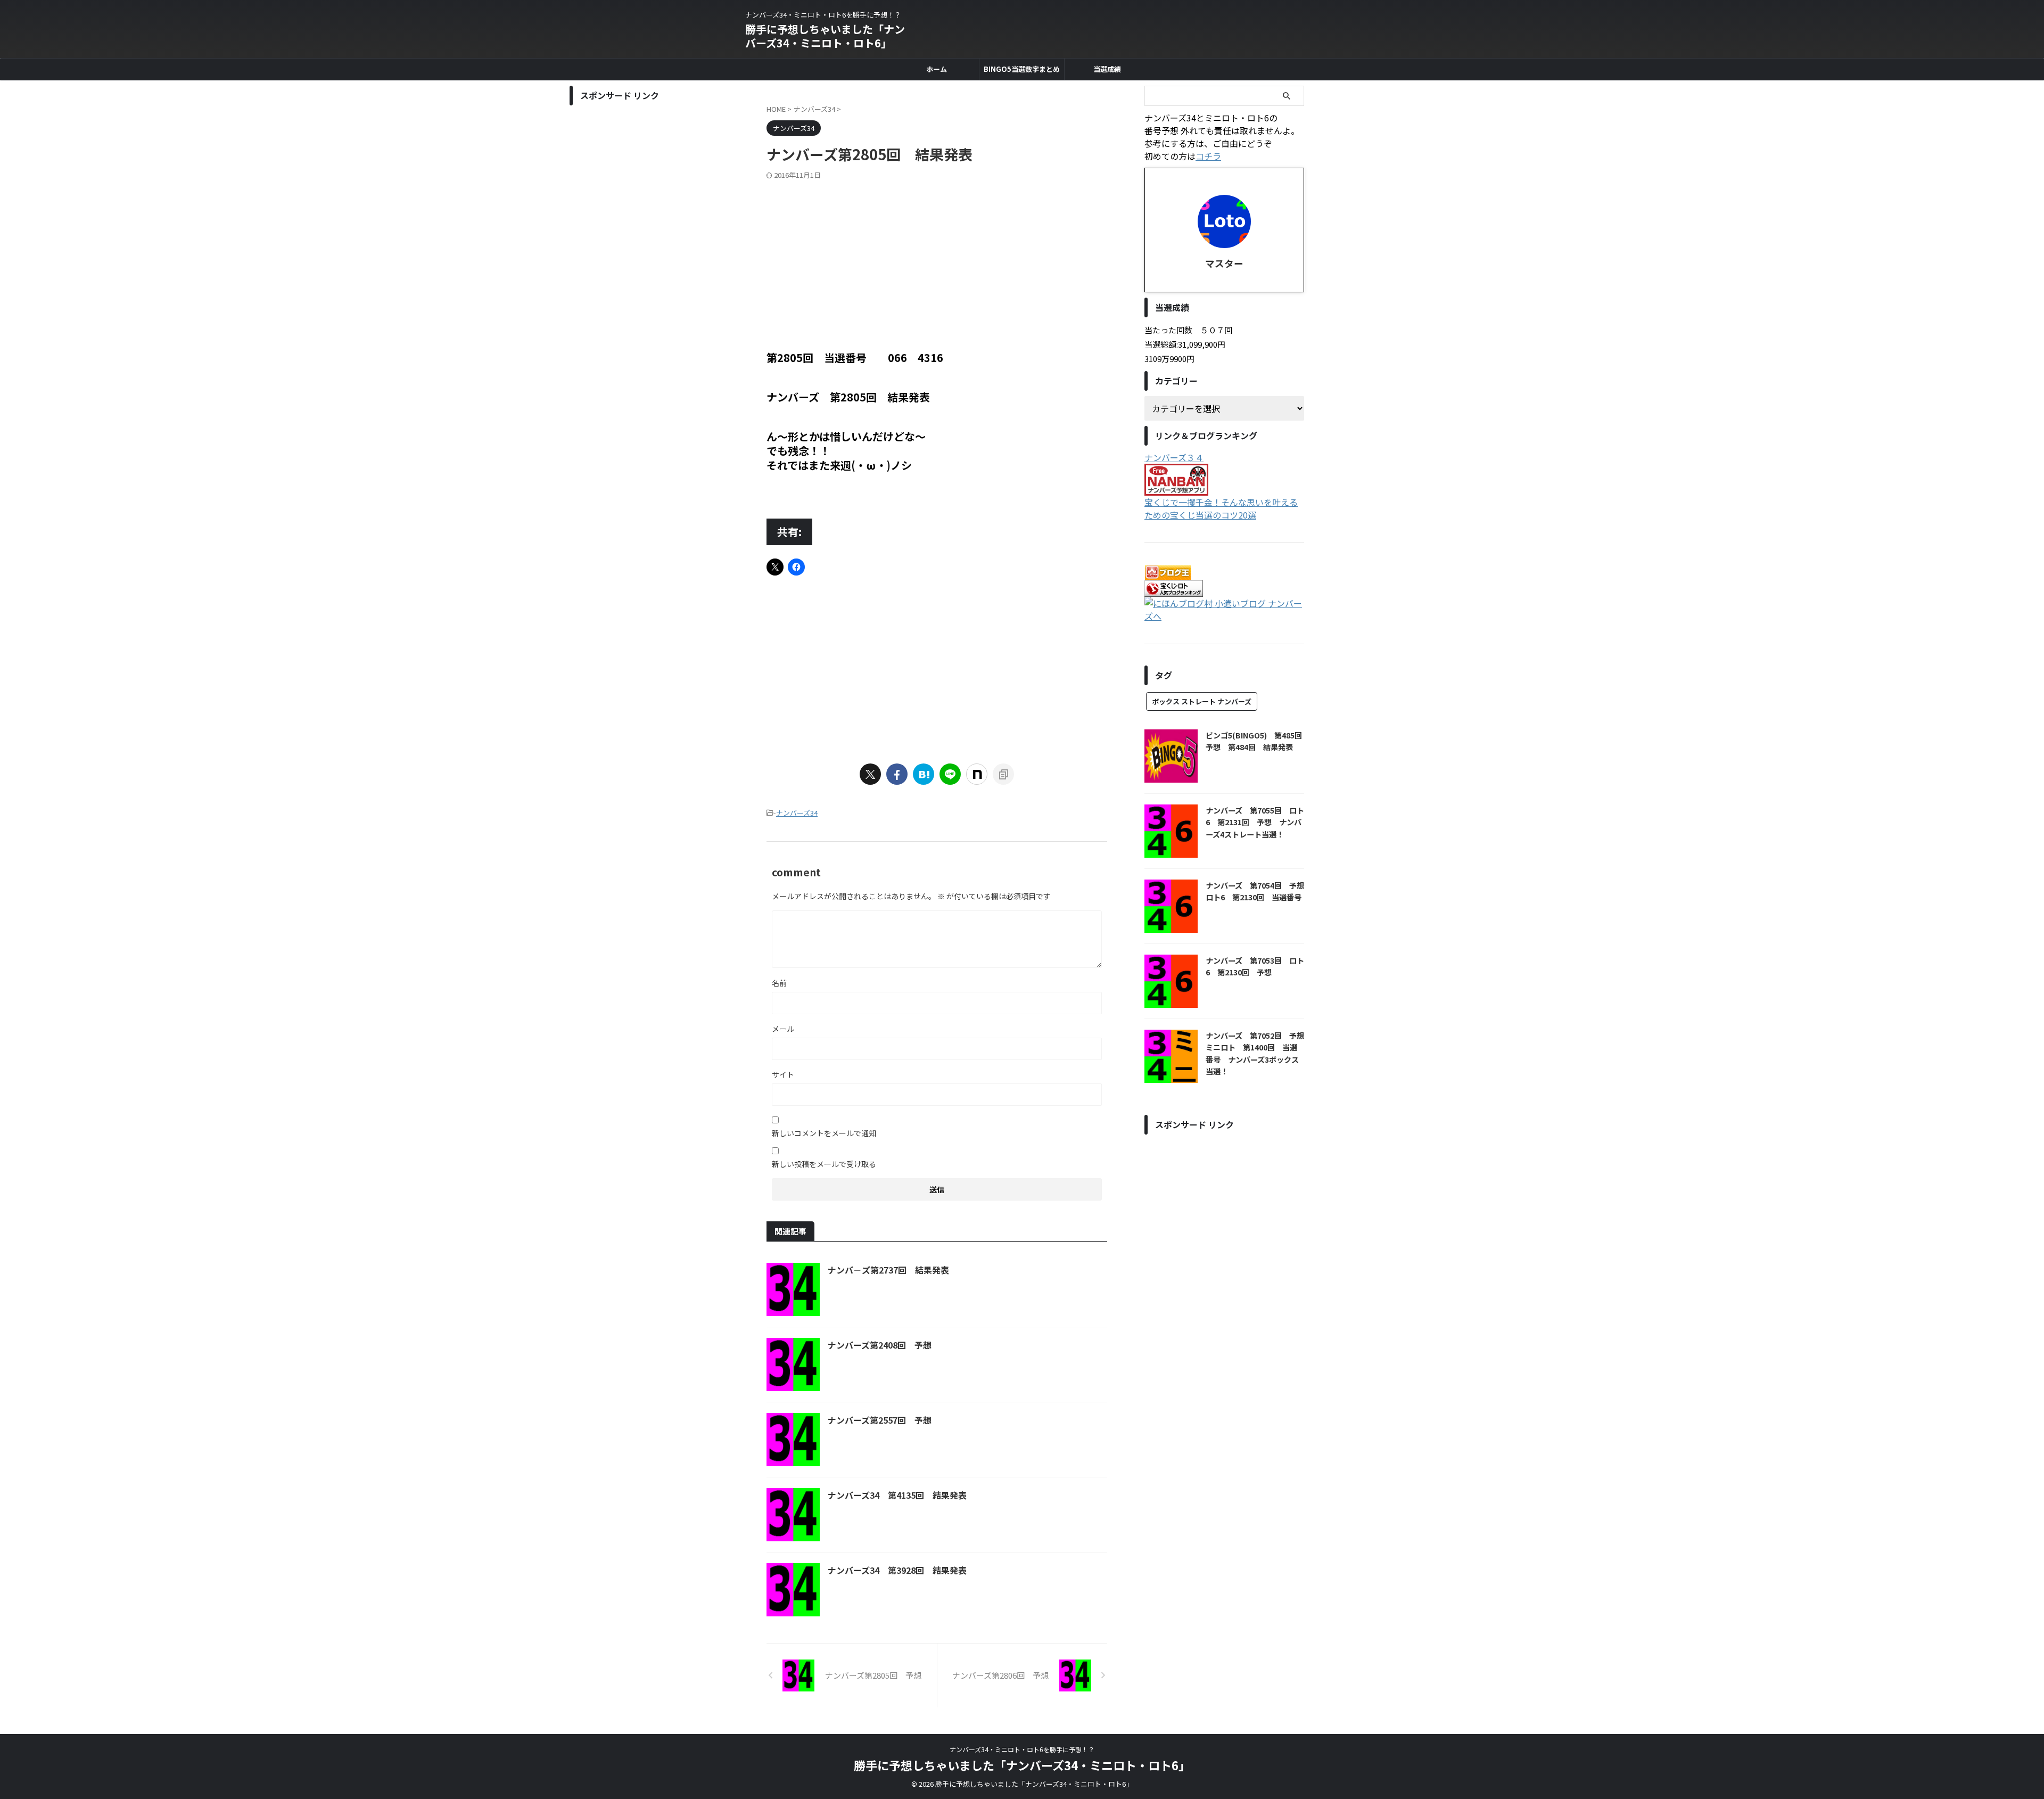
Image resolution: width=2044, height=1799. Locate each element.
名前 (779, 983)
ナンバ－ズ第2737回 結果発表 (888, 1270)
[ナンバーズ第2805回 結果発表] (924, 774)
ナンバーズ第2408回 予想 (880, 1345)
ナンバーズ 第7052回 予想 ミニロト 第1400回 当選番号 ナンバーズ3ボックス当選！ (1259, 1053)
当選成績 (1107, 69)
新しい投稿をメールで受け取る (824, 1164)
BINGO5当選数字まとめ (1022, 69)
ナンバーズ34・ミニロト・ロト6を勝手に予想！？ (1022, 1749)
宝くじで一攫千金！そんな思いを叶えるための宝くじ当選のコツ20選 (1221, 508)
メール (783, 1029)
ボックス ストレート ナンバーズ (1202, 701)
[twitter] (870, 774)
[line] (950, 774)
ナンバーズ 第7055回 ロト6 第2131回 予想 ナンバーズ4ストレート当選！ (1255, 822)
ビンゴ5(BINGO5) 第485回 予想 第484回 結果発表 (1258, 741)
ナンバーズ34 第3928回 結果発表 (897, 1570)
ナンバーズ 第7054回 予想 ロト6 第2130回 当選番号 (1259, 891)
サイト (783, 1074)
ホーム (937, 69)
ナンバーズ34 (797, 813)
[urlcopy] (1003, 774)
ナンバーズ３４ (1174, 457)
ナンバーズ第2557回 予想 (880, 1420)
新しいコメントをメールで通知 (824, 1133)
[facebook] (897, 774)
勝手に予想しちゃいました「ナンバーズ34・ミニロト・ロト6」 (825, 36)
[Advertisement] (937, 260)
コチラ (1208, 156)
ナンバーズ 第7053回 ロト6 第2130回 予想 (1255, 966)
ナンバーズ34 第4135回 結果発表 (897, 1495)
